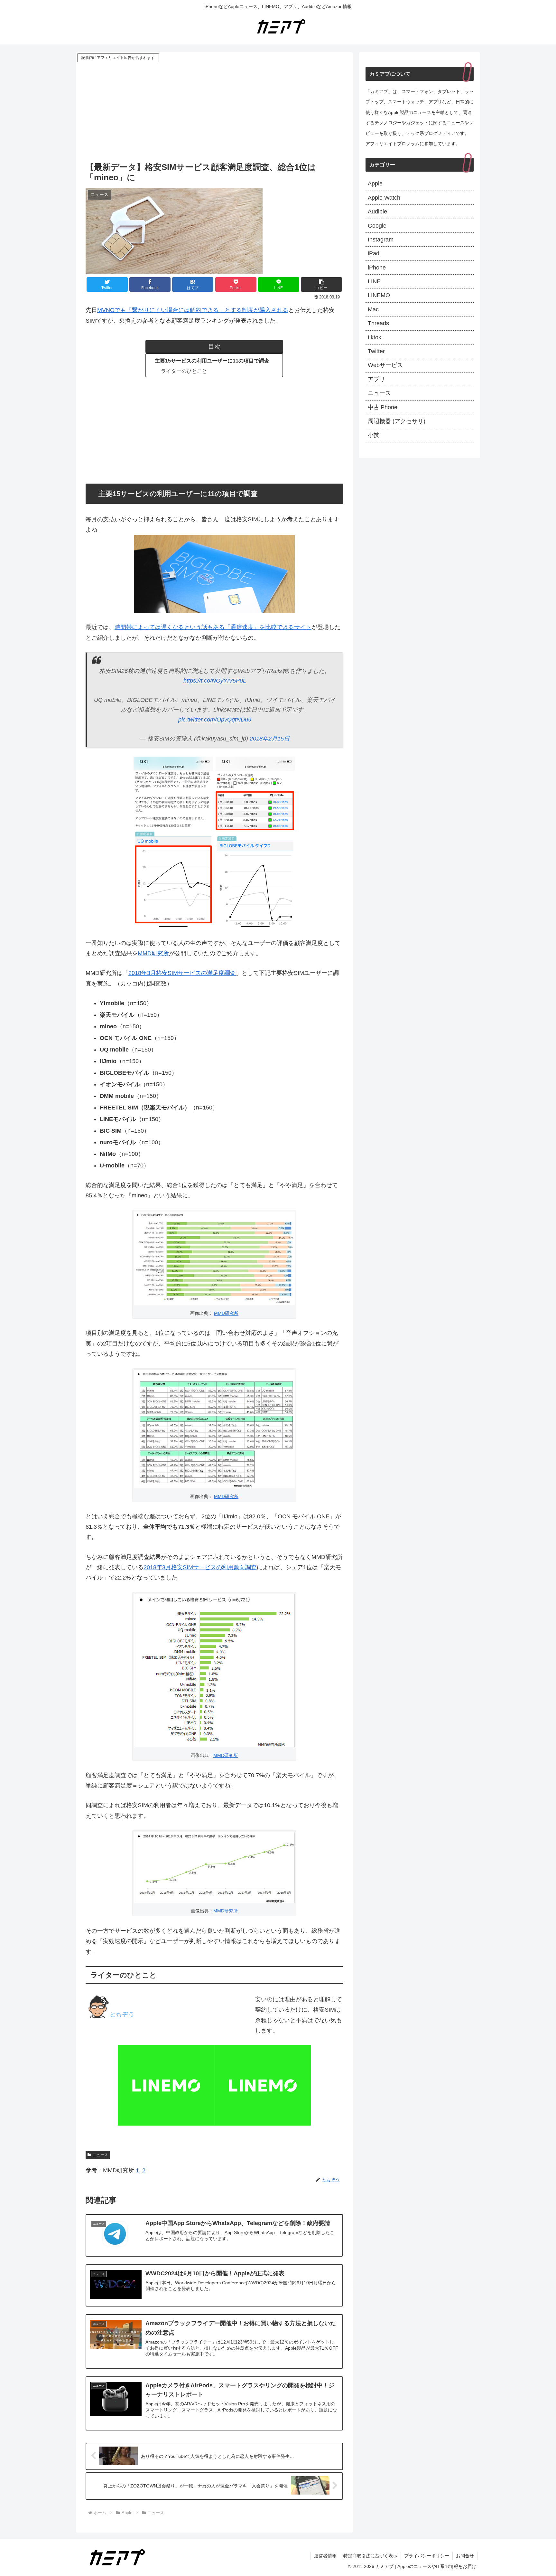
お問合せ (465, 2556)
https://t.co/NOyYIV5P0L (215, 681)
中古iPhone (383, 407)
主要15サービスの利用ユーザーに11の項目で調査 (212, 361)
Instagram (381, 240)
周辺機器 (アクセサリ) (397, 421)
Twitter (376, 351)
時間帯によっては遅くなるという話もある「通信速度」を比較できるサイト (213, 627)
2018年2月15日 (270, 739)
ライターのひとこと (184, 371)
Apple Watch (384, 198)
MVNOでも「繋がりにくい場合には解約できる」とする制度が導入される (193, 310)
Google (377, 226)
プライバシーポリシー (427, 2556)
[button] (321, 284)
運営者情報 (325, 2556)
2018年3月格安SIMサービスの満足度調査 (182, 973)
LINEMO (379, 295)
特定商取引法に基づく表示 (370, 2556)
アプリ (376, 379)
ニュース (100, 2155)
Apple (375, 184)
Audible (377, 212)
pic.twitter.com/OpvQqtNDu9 (215, 720)
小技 (374, 435)
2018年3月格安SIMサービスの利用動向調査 (200, 1567)
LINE (374, 281)
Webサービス (385, 365)
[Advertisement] (214, 112)
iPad (374, 253)
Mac (373, 309)
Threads (378, 323)
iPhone (377, 268)
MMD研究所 (153, 953)
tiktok (375, 337)
